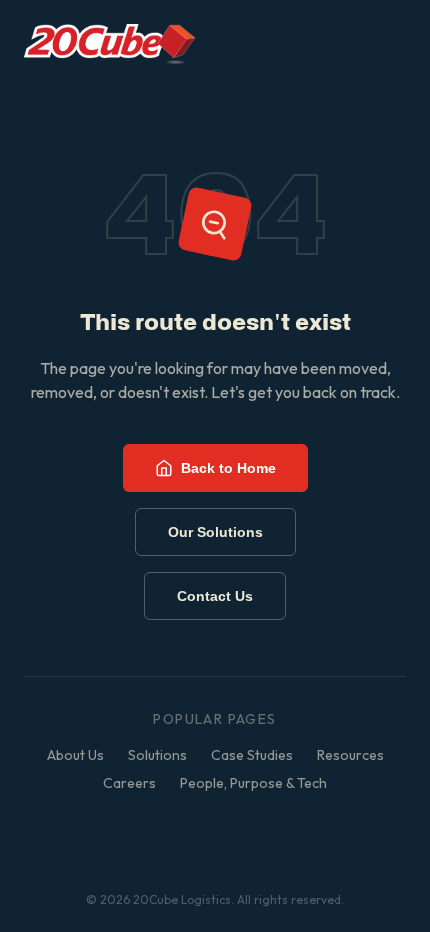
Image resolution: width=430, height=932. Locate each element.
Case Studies (252, 755)
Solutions (157, 755)
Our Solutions (215, 532)
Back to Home (228, 468)
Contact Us (215, 596)
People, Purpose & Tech (253, 783)
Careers (129, 783)
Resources (350, 755)
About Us (75, 755)
